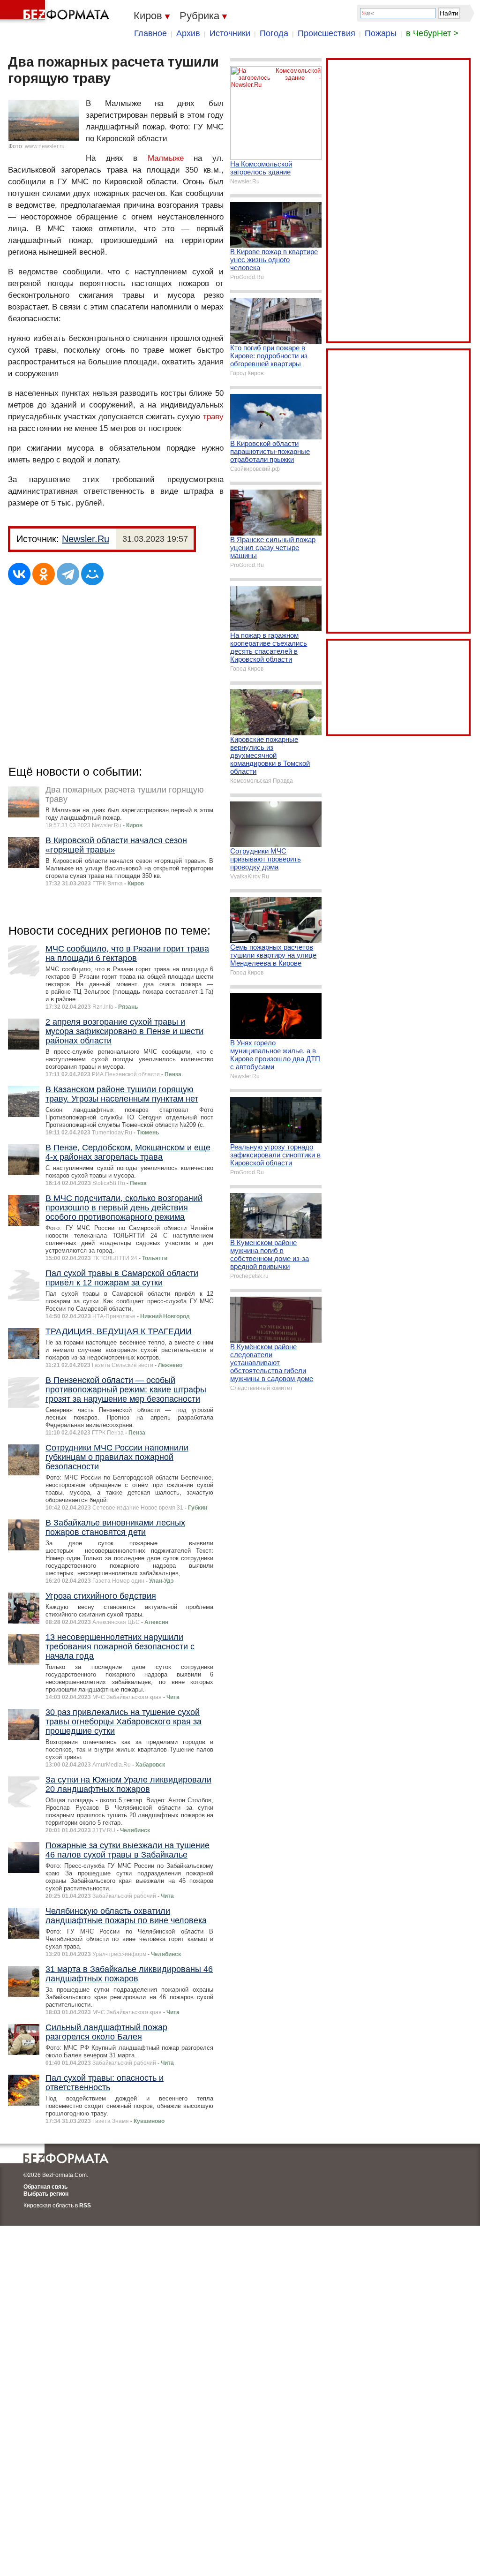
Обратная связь (45, 2187)
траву (213, 417)
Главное (150, 33)
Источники (230, 33)
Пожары (381, 33)
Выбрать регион (46, 2194)
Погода (274, 33)
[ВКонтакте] (19, 574)
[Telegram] (68, 574)
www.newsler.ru (45, 146)
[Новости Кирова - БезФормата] (56, 12)
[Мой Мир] (92, 574)
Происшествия (326, 33)
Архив (188, 33)
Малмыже (166, 158)
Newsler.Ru (86, 539)
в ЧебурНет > (432, 33)
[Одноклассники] (44, 574)
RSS (85, 2206)
